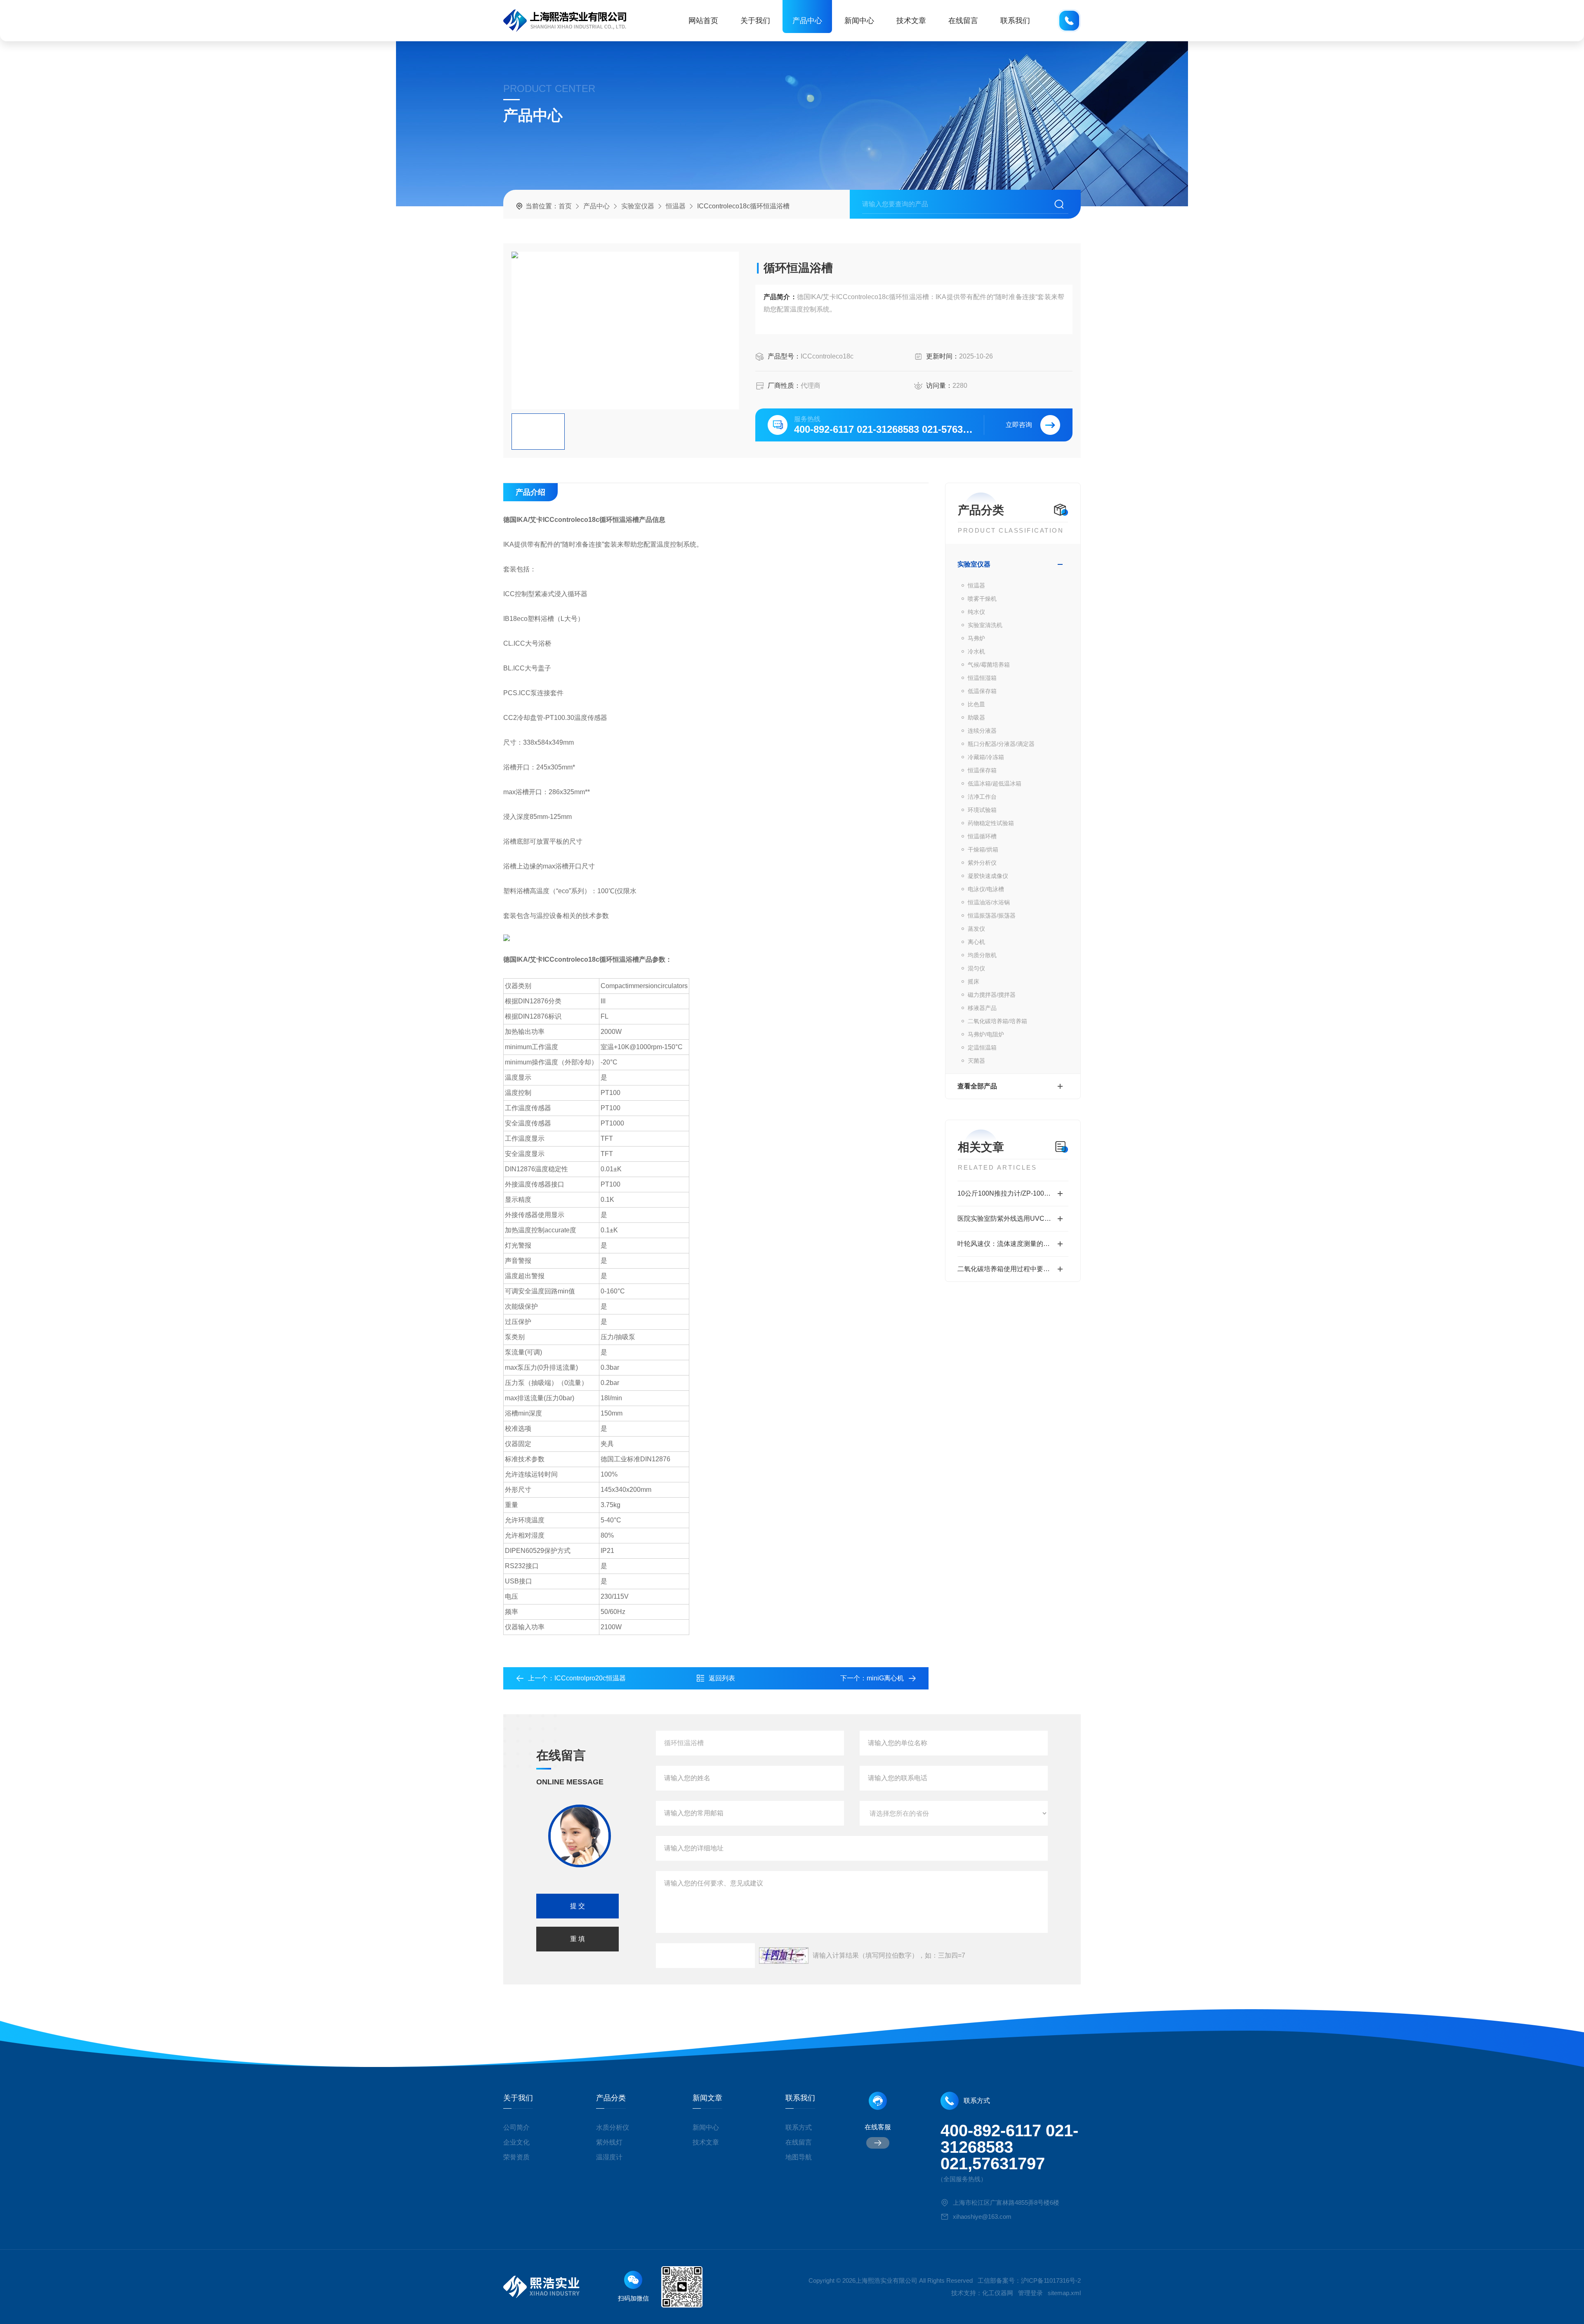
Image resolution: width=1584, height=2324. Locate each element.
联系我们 (1015, 21)
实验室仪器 (638, 206)
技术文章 (911, 21)
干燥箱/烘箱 (983, 849)
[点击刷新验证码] (784, 1956)
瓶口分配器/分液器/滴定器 (1001, 744)
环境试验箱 (982, 810)
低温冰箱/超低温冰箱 (995, 783)
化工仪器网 (998, 2293)
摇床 (973, 982)
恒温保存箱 (982, 770)
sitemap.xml (1064, 2293)
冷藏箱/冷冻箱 (986, 757)
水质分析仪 (613, 2127)
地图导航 (799, 2157)
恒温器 (676, 206)
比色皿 (976, 704)
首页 (565, 206)
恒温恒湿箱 (982, 678)
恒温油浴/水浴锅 (989, 902)
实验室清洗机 (985, 625)
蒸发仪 (976, 929)
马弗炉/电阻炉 (986, 1034)
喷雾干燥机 (982, 599)
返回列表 (722, 1678)
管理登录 (1030, 2293)
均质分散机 (982, 955)
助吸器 (976, 717)
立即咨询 (1019, 425)
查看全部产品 (977, 1086)
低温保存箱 (982, 691)
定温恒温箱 (982, 1048)
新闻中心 (859, 21)
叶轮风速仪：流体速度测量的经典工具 (1013, 1244)
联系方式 (799, 2127)
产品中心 (807, 21)
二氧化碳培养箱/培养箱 (997, 1021)
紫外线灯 (609, 2142)
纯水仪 (976, 612)
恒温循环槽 (982, 836)
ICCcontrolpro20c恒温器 (590, 1678)
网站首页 (703, 21)
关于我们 (755, 21)
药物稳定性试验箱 (991, 823)
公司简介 (516, 2127)
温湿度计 (609, 2157)
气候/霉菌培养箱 (989, 665)
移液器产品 (982, 1008)
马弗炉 (976, 638)
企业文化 (516, 2142)
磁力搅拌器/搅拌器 (992, 995)
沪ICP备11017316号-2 (1051, 2280)
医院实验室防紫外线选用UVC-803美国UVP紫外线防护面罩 (1013, 1219)
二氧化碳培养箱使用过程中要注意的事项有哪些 (1013, 1269)
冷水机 (976, 651)
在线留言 (963, 21)
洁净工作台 (982, 797)
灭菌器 (976, 1061)
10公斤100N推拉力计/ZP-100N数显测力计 (1013, 1193)
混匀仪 (976, 968)
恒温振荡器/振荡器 (992, 915)
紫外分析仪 (982, 863)
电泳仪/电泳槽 (986, 889)
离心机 (976, 942)
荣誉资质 (516, 2157)
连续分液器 (982, 731)
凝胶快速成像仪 (988, 876)
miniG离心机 (885, 1678)
